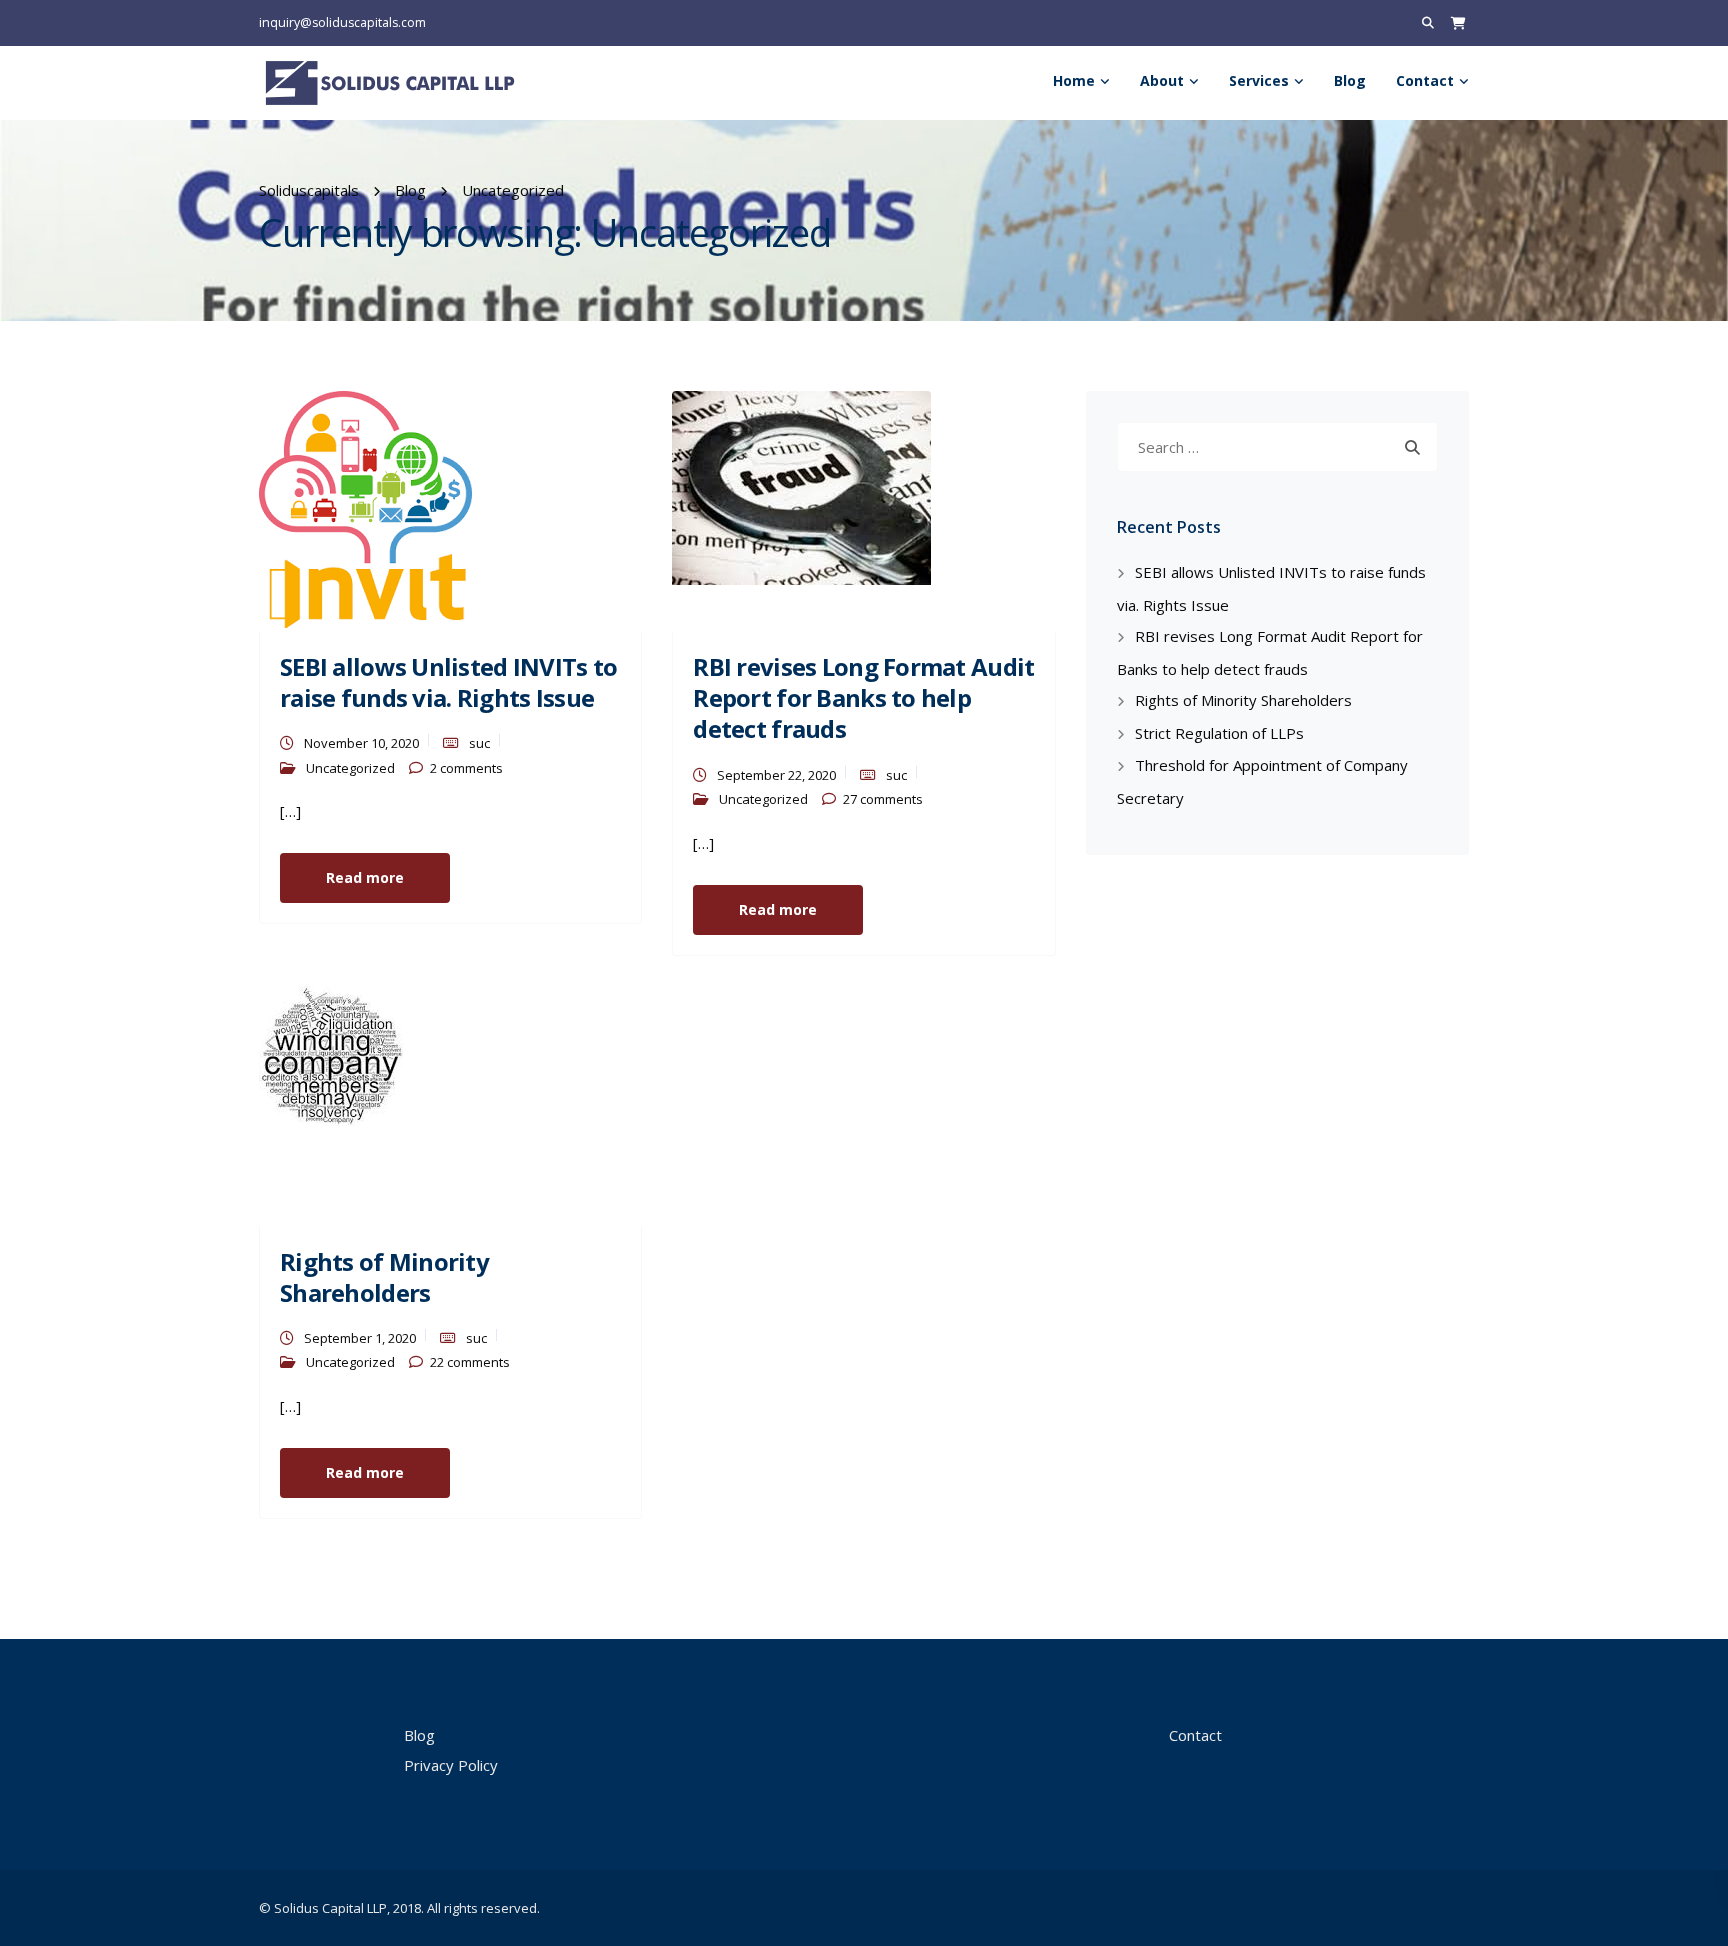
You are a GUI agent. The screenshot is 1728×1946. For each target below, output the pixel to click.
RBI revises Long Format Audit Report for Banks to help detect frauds (863, 697)
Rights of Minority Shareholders (384, 1277)
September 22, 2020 (776, 775)
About (1162, 80)
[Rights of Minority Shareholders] (331, 1054)
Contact (1425, 80)
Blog (1350, 80)
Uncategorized (350, 768)
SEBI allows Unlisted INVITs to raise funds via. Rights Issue (448, 682)
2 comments (466, 768)
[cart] (1458, 22)
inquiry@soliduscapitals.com (342, 22)
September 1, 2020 (360, 1338)
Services (1259, 80)
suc (479, 743)
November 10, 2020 (361, 743)
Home (1074, 80)
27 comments (883, 799)
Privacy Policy (451, 1765)
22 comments (470, 1362)
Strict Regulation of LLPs (1219, 733)
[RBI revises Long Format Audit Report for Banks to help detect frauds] (801, 486)
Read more (365, 877)
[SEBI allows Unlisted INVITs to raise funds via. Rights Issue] (365, 508)
